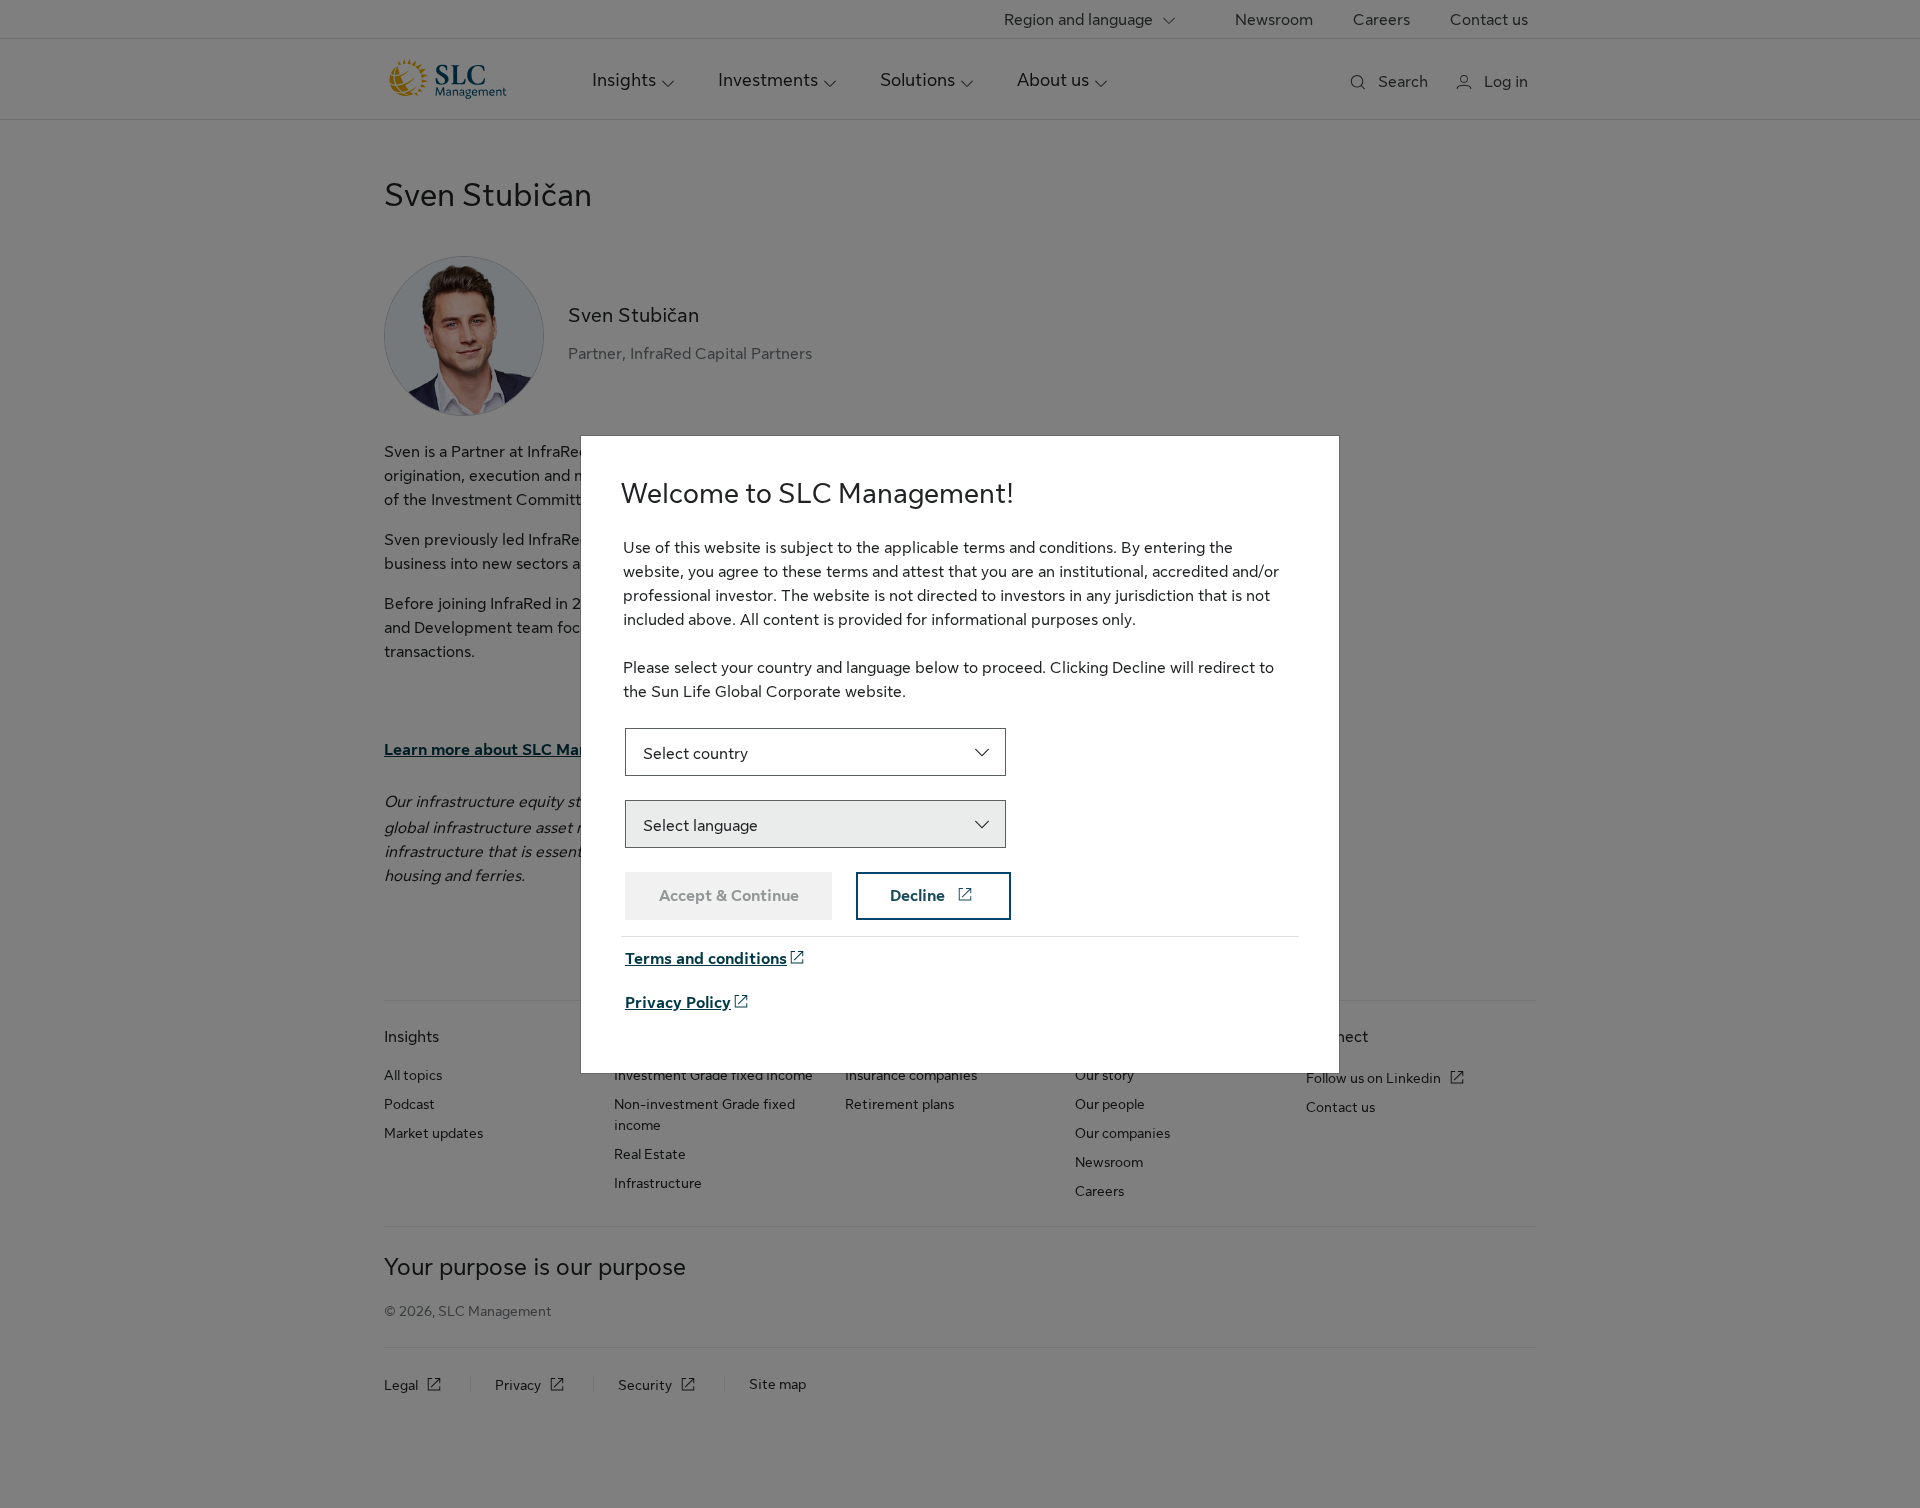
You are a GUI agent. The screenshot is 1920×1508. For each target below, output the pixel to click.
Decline (919, 896)
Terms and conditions (706, 959)
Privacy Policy (678, 1003)
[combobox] (815, 752)
